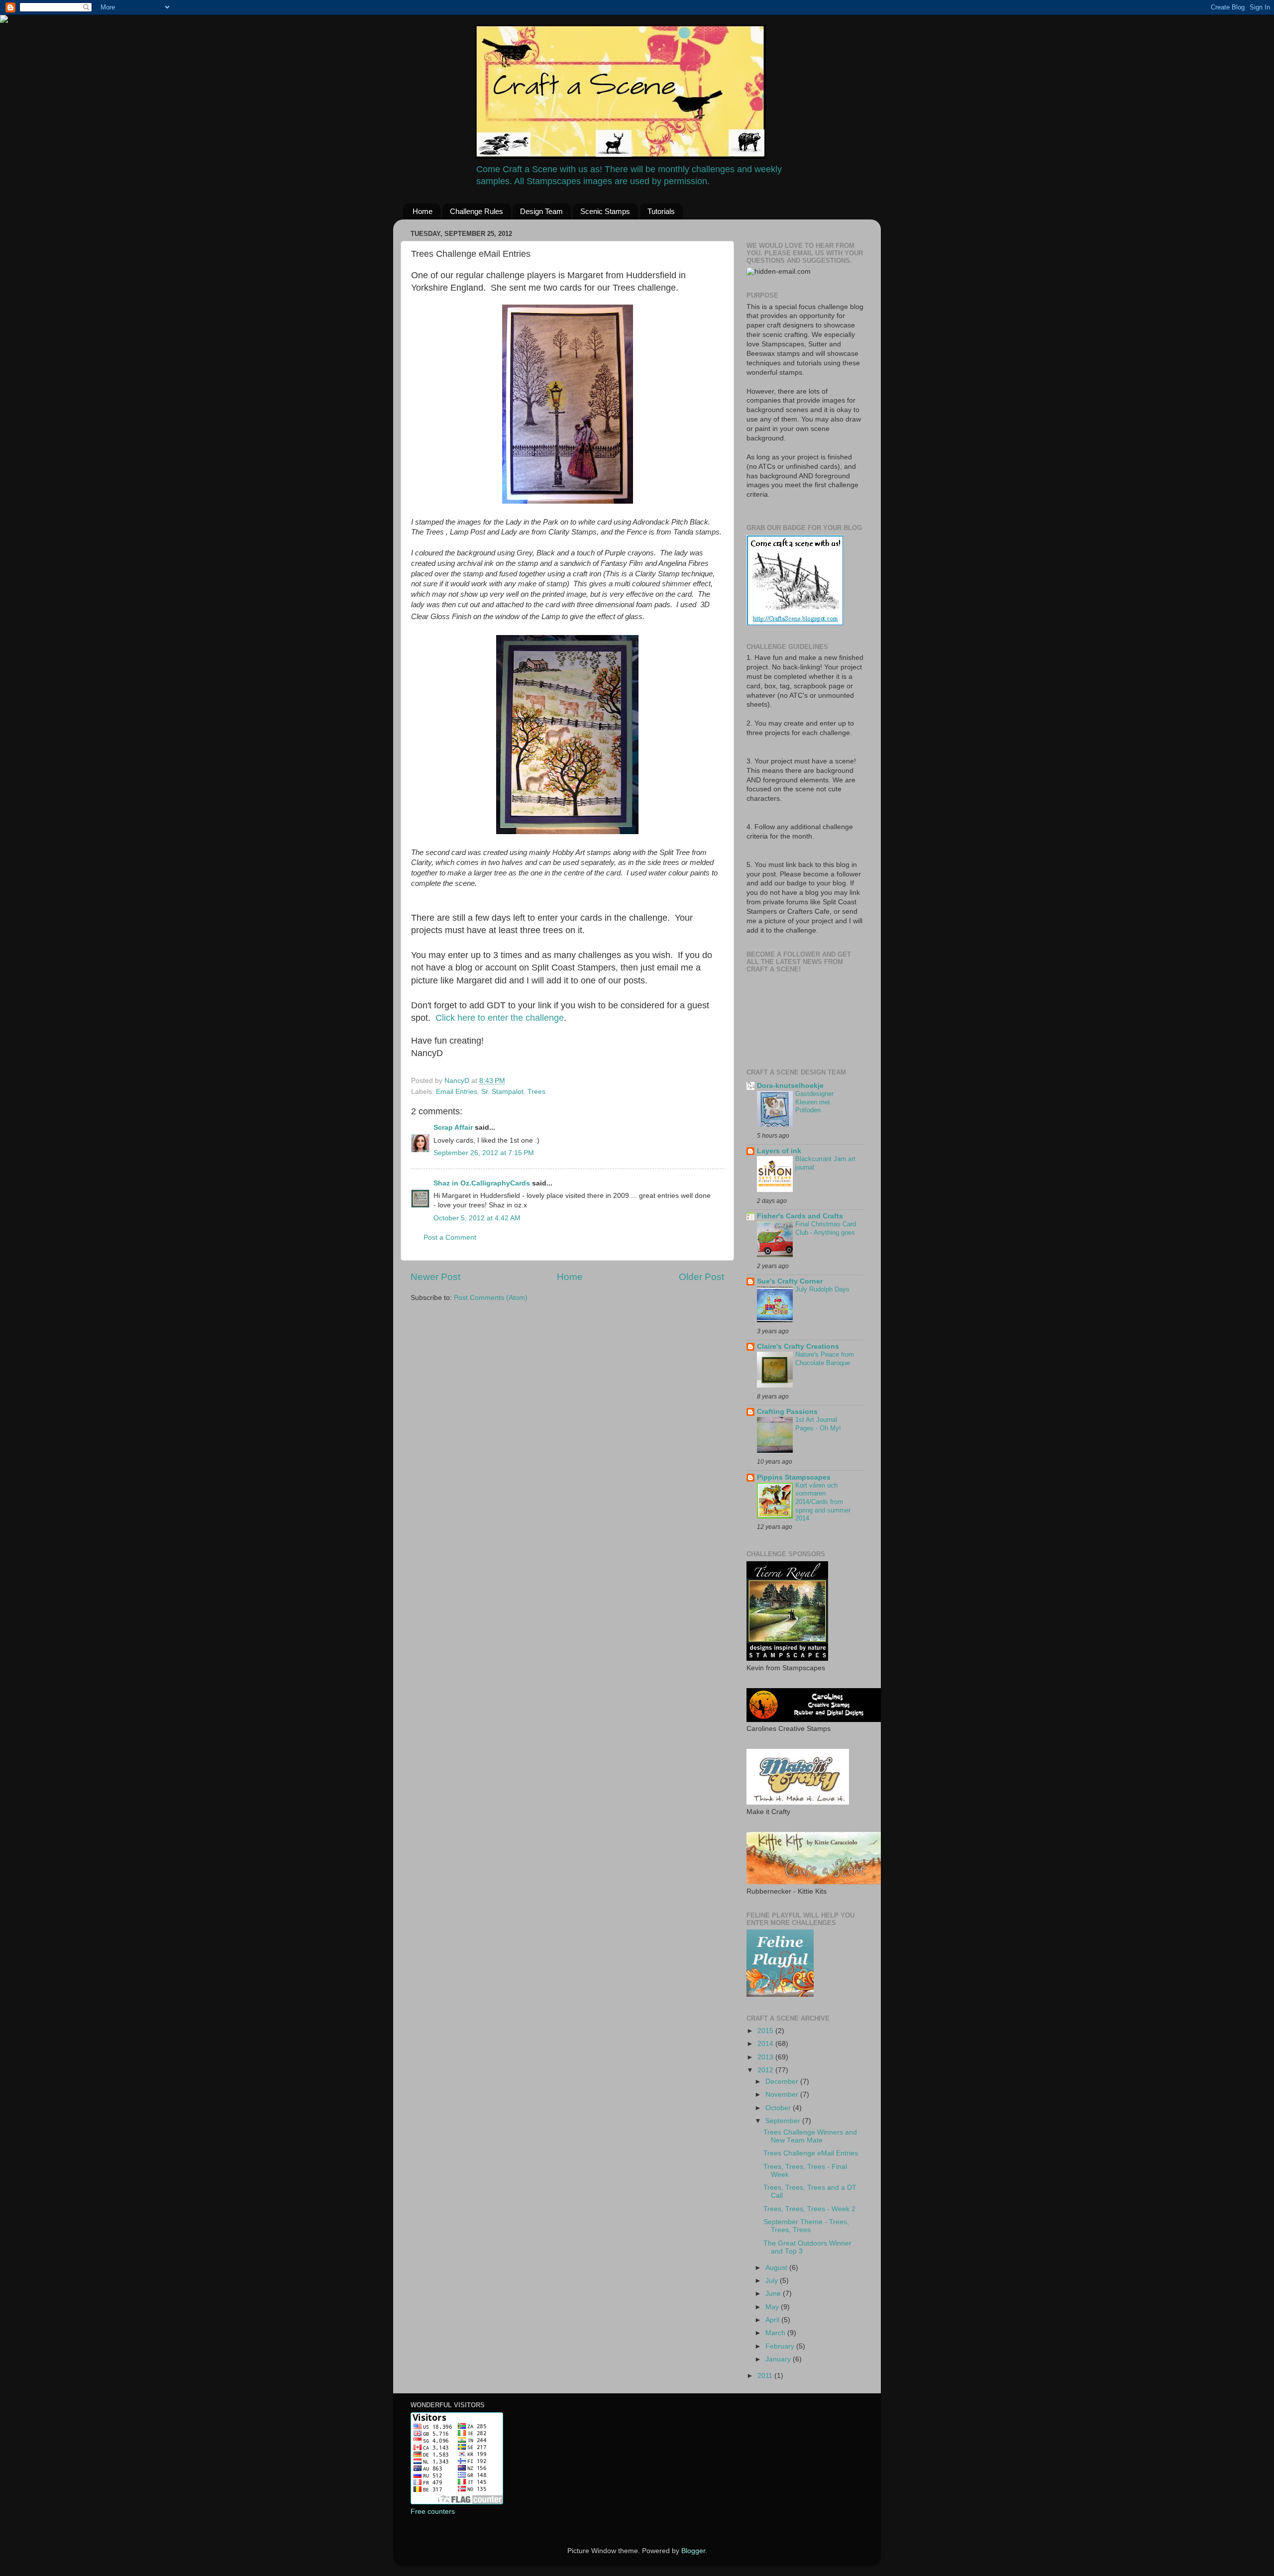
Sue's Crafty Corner (790, 1281)
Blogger (693, 2551)
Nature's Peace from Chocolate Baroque (825, 1359)
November (783, 2094)
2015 (766, 2031)
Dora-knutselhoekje (790, 1086)
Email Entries (457, 1092)
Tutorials (661, 211)
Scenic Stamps (605, 211)
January (779, 2359)
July (773, 2281)
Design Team (541, 211)
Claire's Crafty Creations (798, 1346)
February (781, 2346)
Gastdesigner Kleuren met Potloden (814, 1102)
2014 (766, 2044)
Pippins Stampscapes (794, 1477)
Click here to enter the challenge (500, 1018)
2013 (766, 2057)
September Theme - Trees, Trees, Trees (806, 2226)
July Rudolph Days (822, 1289)
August (777, 2268)
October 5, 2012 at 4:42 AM (477, 1218)
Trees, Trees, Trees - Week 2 (809, 2209)
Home (423, 211)
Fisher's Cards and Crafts (800, 1216)
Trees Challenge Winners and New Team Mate (810, 2136)
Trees (536, 1092)
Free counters (433, 2512)
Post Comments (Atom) (491, 1298)
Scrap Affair (453, 1127)
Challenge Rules (477, 211)
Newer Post (435, 1277)
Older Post (701, 1277)
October (779, 2108)
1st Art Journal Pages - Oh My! (818, 1424)
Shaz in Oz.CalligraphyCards (482, 1183)
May (773, 2307)
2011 (766, 2376)
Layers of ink (779, 1151)
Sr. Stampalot (502, 1092)
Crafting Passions (787, 1412)
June (774, 2294)
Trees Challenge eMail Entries (811, 2153)
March (776, 2333)
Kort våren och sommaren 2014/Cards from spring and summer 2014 (823, 1502)
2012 (766, 2070)
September (784, 2121)
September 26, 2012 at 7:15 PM (484, 1153)
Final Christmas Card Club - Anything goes (826, 1228)
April (773, 2320)
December (783, 2082)
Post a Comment (450, 1237)
